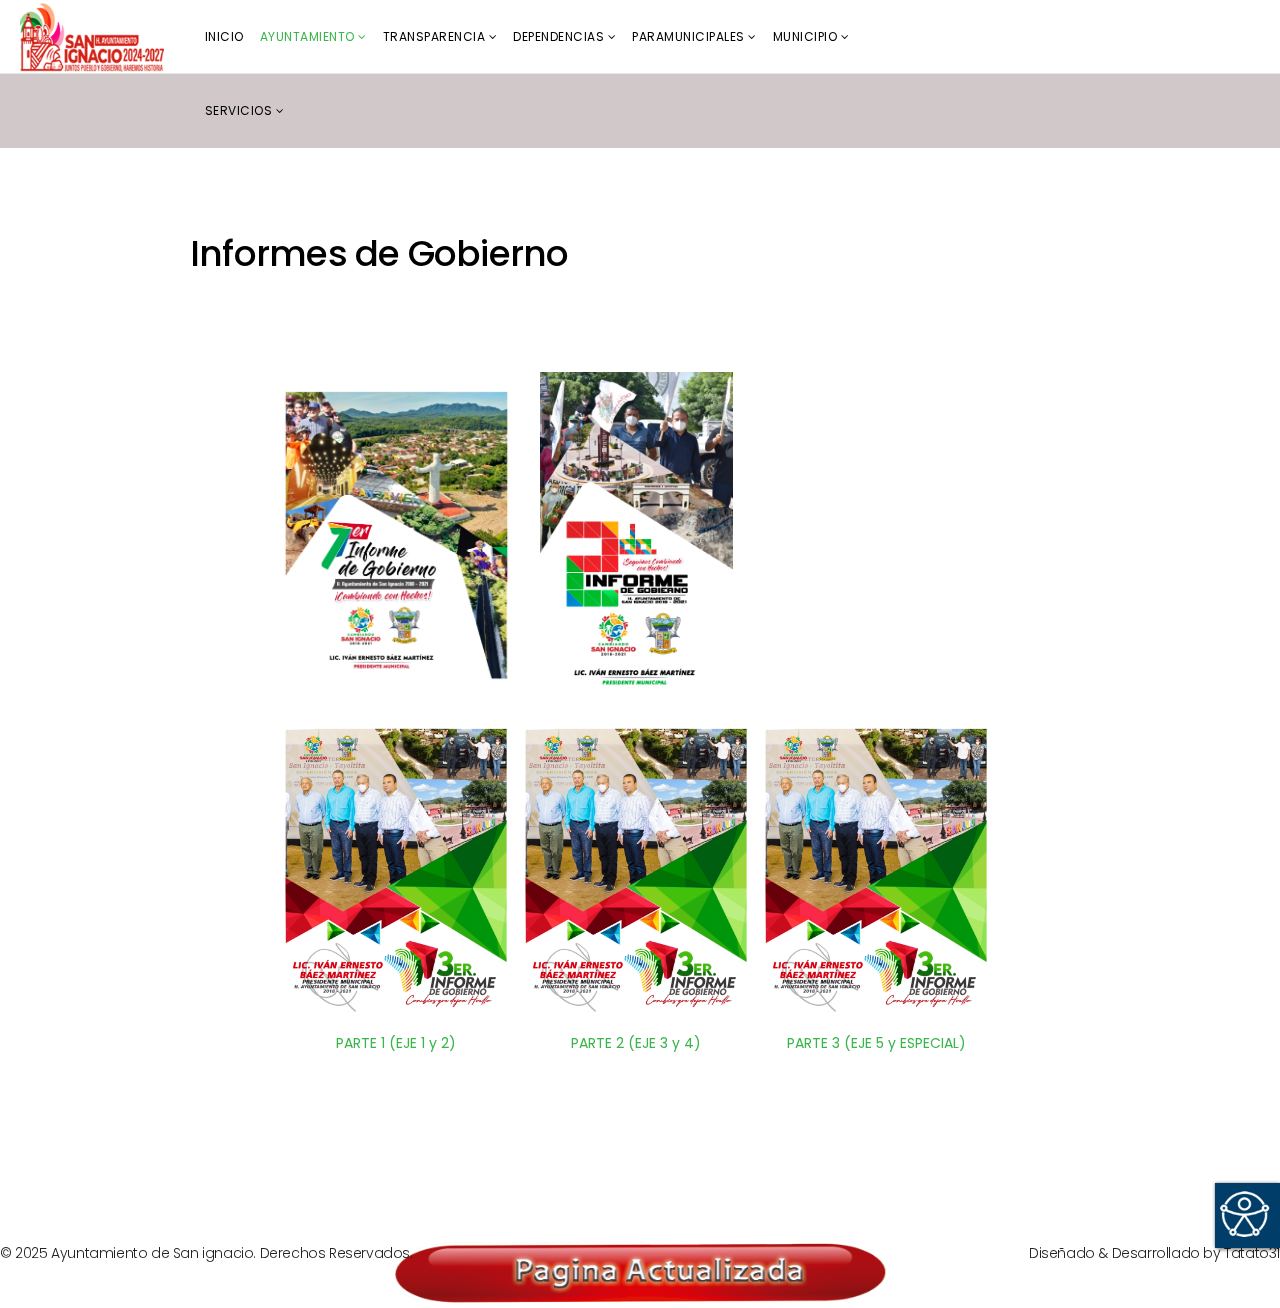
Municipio (805, 36)
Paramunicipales (688, 36)
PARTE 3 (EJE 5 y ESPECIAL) (876, 1043)
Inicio (224, 36)
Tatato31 (1252, 1253)
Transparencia (434, 36)
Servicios (239, 110)
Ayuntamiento (307, 36)
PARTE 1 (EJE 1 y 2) (396, 1043)
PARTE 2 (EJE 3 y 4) (636, 1043)
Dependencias (558, 36)
